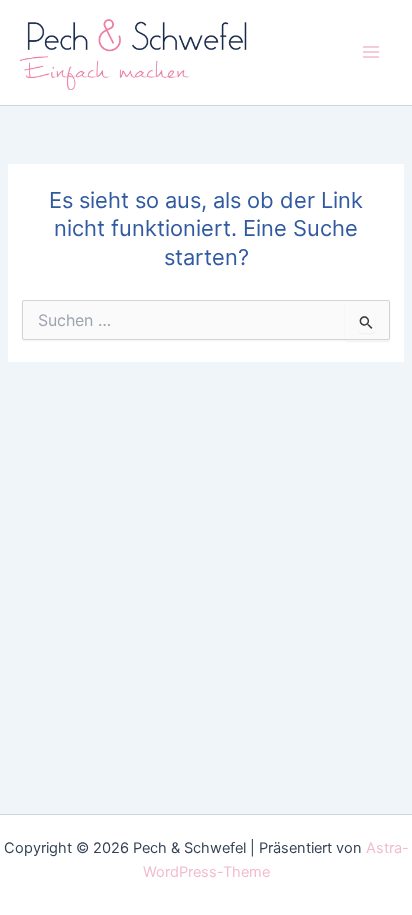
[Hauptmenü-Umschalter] (371, 52)
